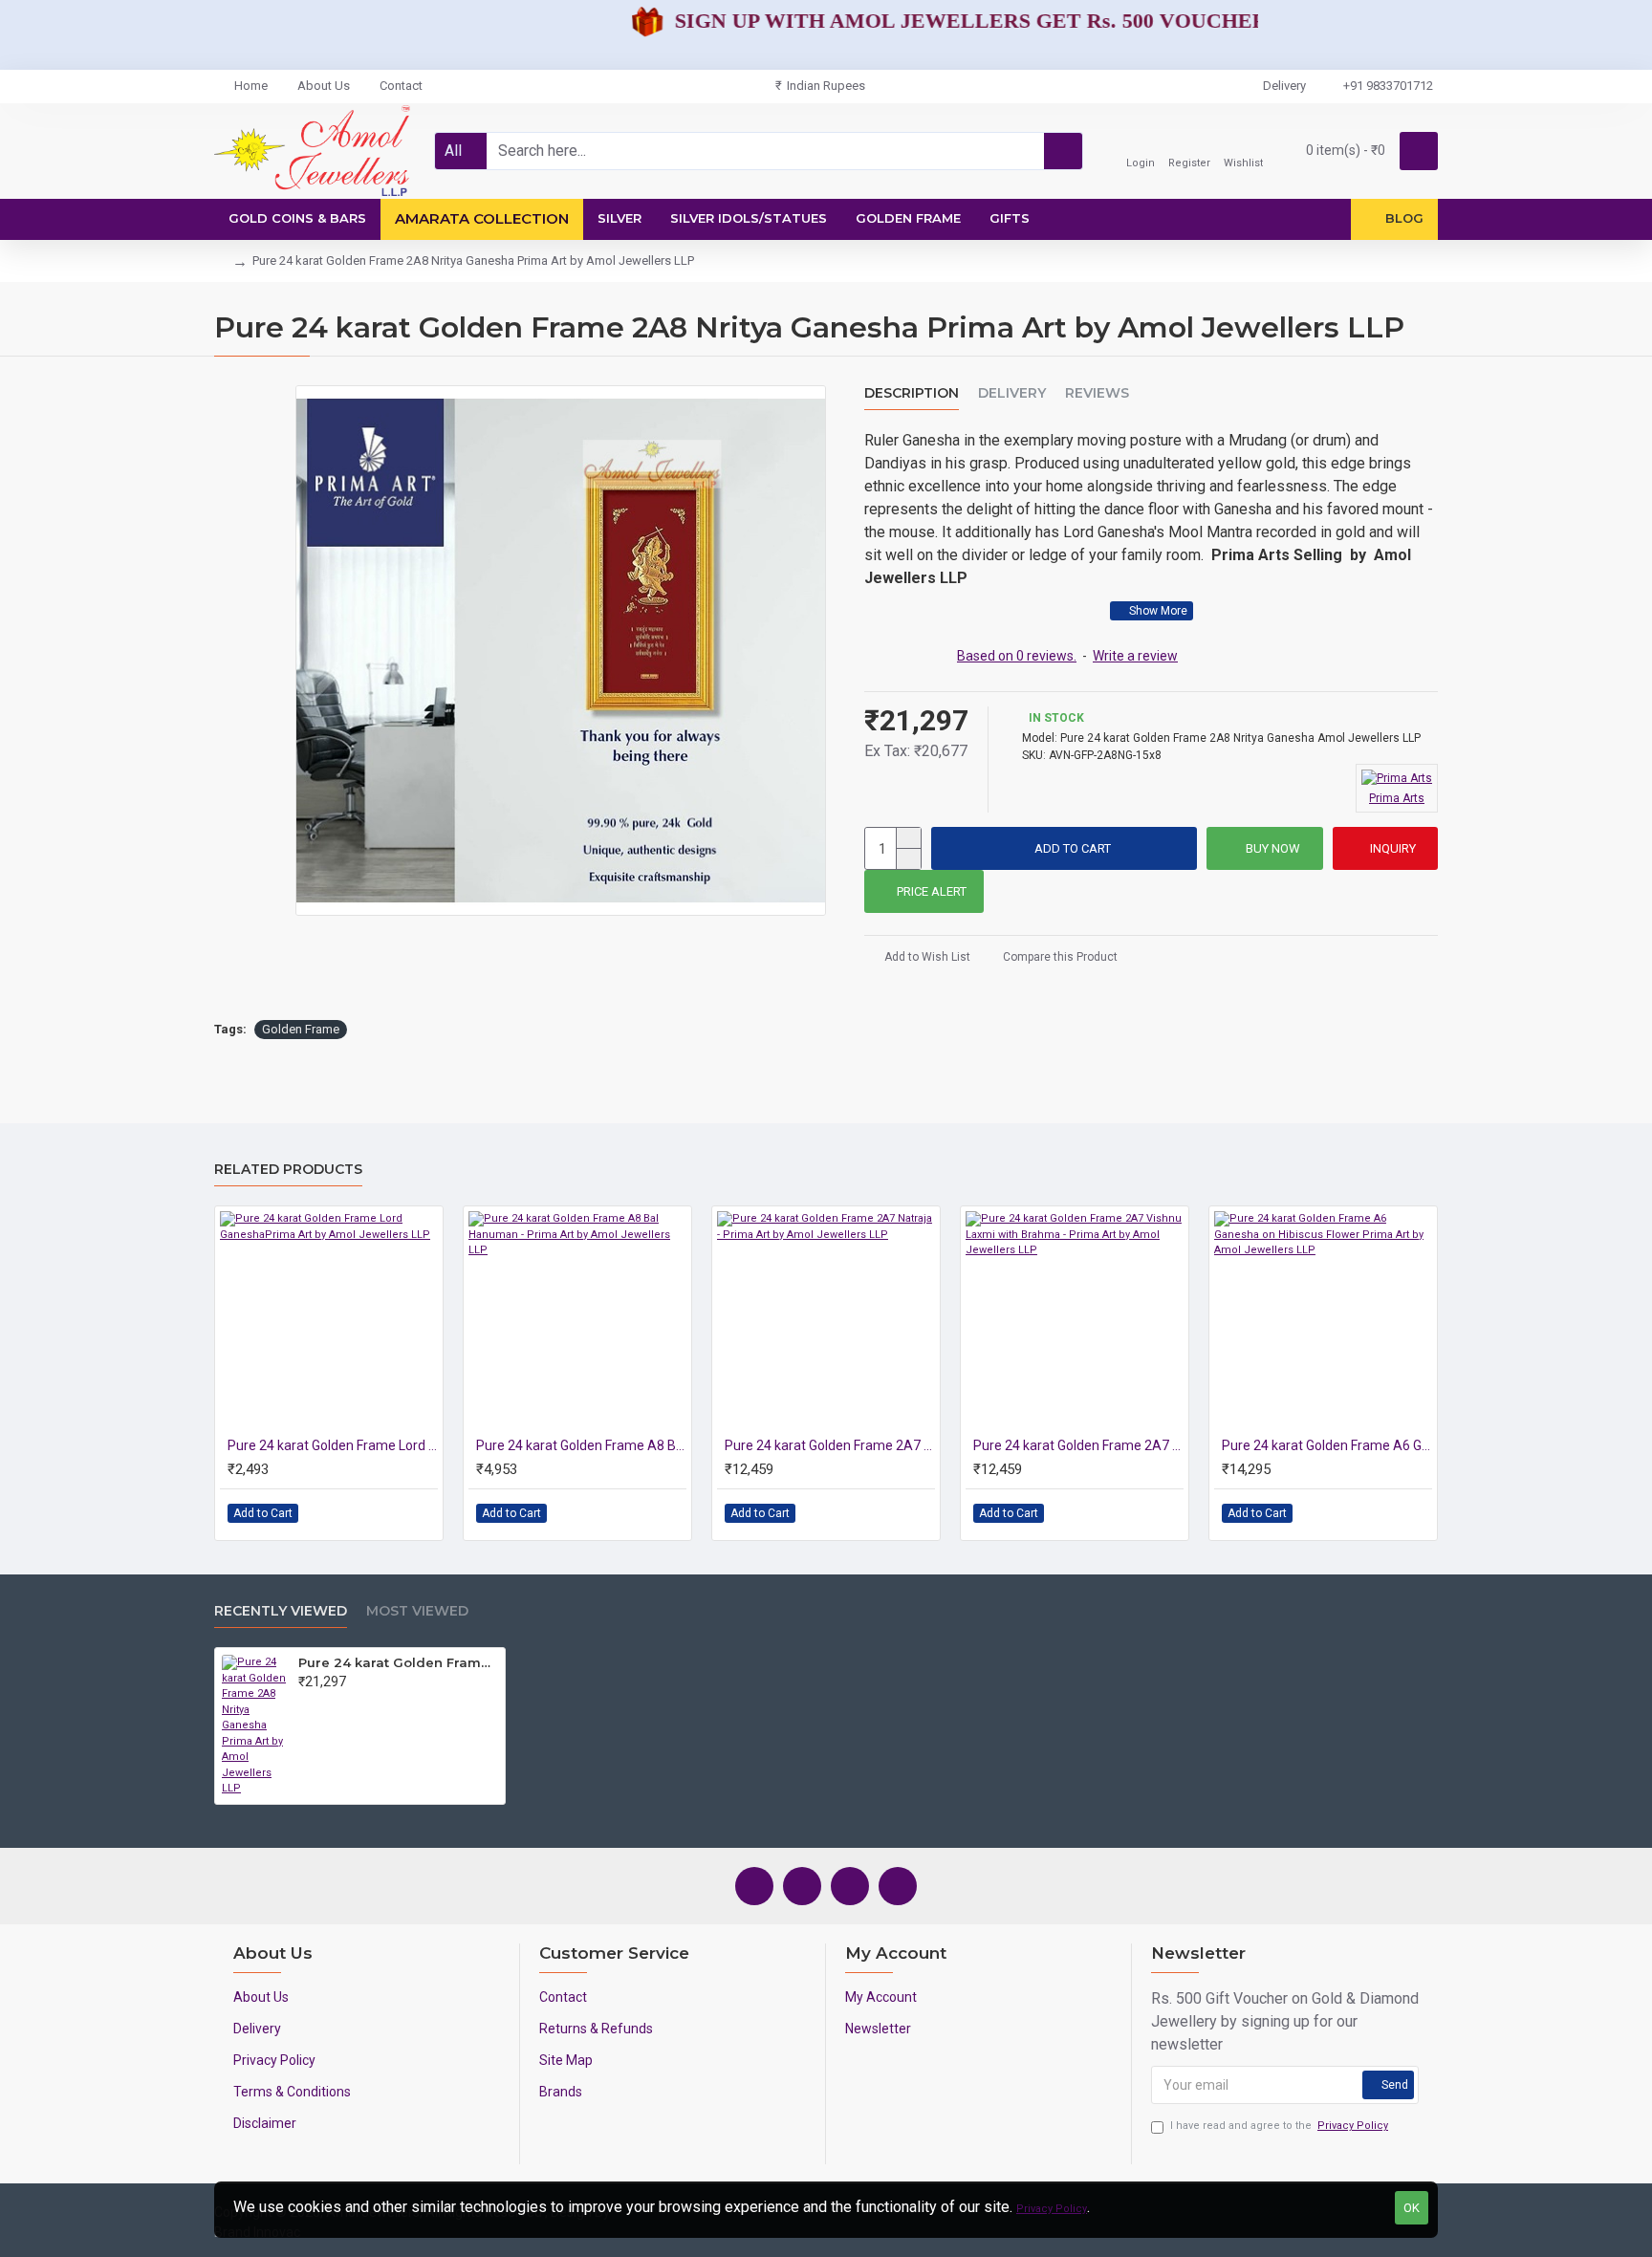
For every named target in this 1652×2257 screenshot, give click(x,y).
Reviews (1097, 393)
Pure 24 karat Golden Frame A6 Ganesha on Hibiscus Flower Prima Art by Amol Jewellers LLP (1327, 1445)
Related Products (288, 1170)
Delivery (1012, 393)
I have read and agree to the (1279, 2126)
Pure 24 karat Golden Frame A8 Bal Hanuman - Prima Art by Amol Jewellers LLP (581, 1445)
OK (1412, 2208)
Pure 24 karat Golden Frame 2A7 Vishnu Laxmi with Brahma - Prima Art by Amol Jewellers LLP (1078, 1445)
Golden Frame (301, 1029)
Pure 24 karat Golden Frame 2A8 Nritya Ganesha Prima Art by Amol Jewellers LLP (398, 1662)
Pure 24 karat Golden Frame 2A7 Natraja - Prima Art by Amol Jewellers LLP (830, 1445)
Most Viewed (417, 1611)
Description (912, 393)
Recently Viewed (281, 1611)
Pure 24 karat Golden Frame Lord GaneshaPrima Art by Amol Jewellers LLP (333, 1445)
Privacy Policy (1052, 2209)
